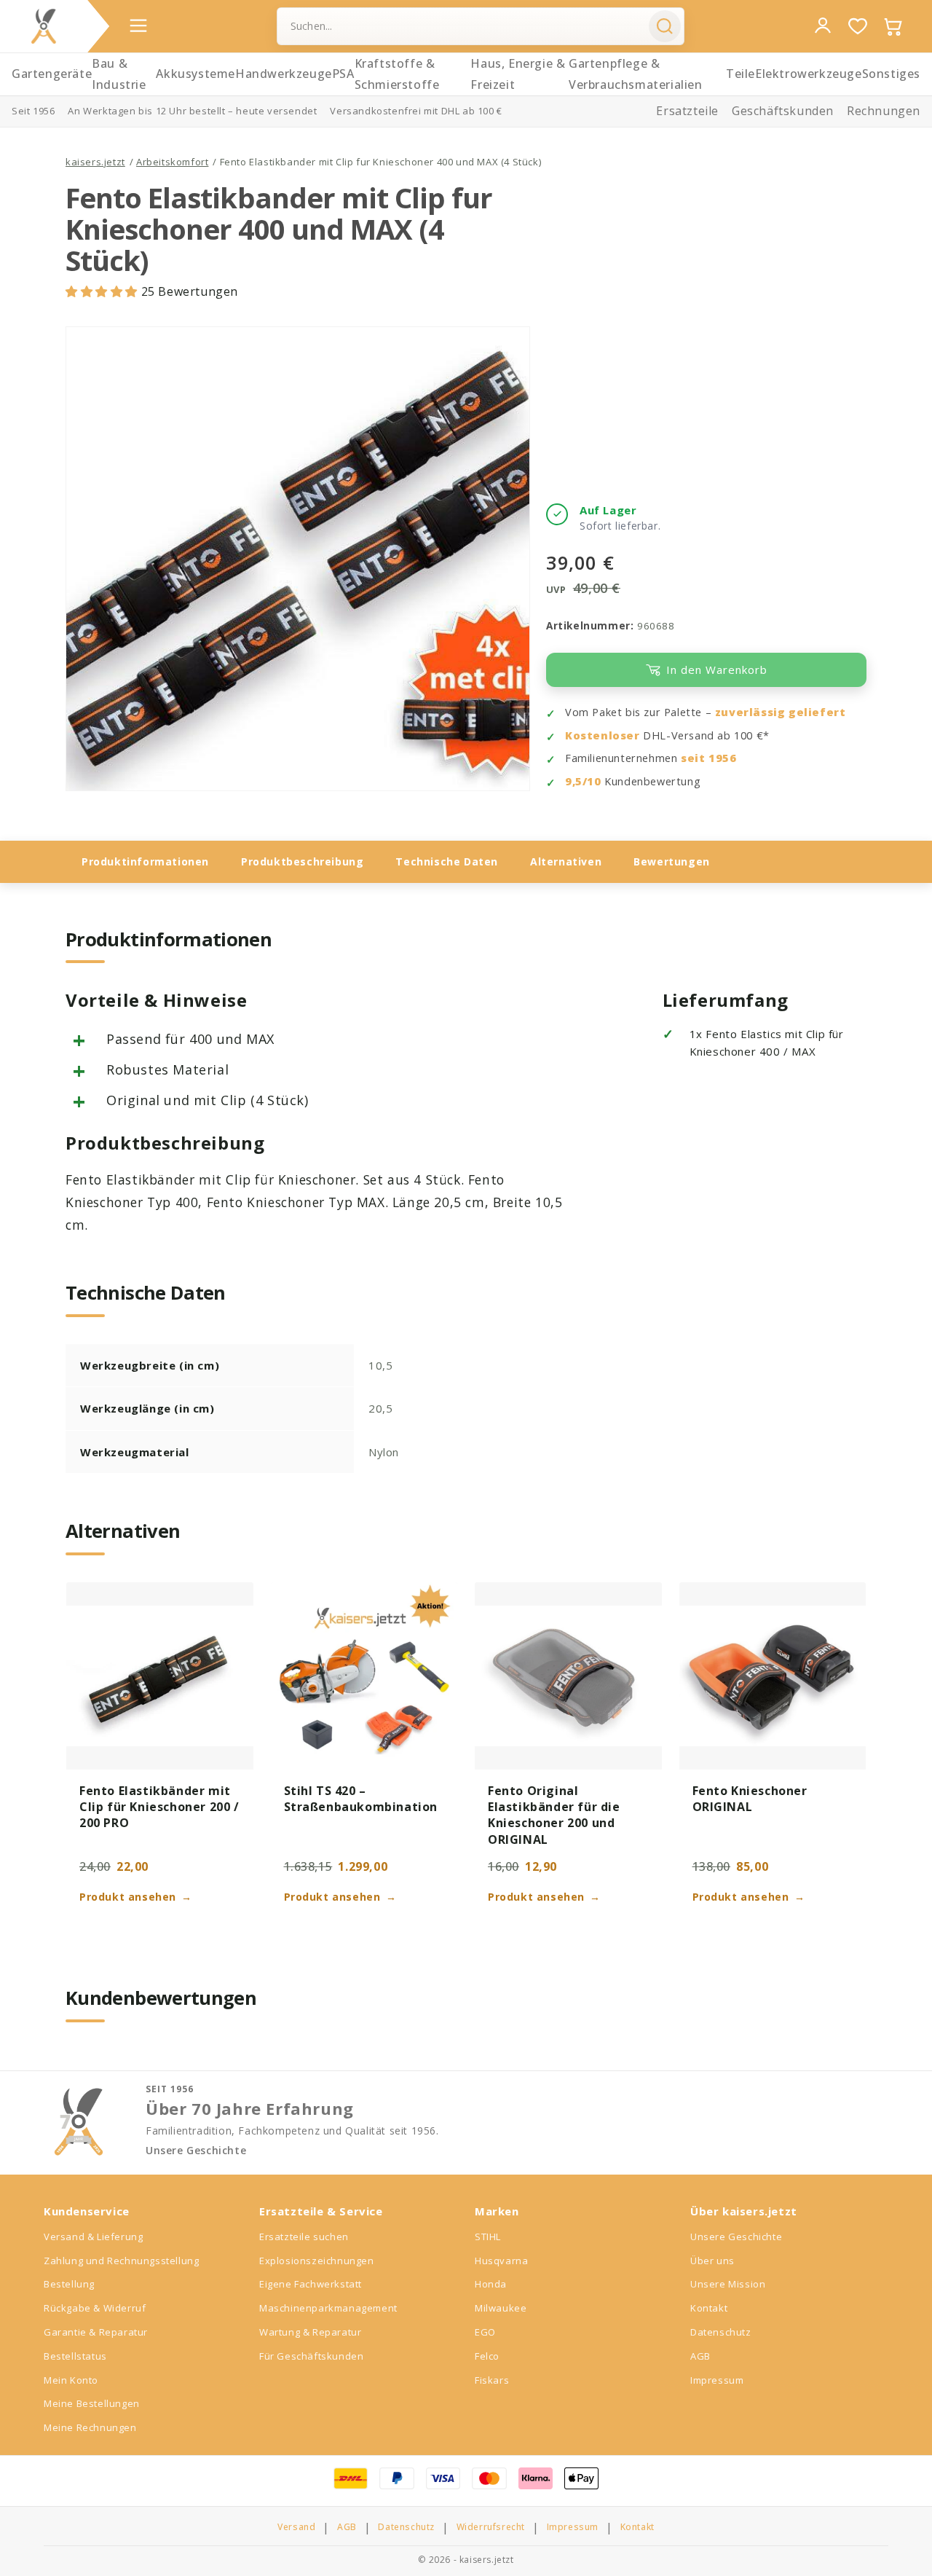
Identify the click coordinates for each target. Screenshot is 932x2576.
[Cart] (893, 26)
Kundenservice (87, 2211)
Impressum (717, 2380)
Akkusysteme (196, 74)
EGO (485, 2332)
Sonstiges (891, 74)
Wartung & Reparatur (310, 2332)
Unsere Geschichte (196, 2151)
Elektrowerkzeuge (809, 74)
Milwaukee (501, 2308)
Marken (497, 2211)
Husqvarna (501, 2261)
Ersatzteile (687, 111)
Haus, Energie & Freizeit (518, 74)
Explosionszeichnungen (317, 2261)
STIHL (488, 2237)
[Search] (665, 26)
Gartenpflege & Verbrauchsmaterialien (636, 74)
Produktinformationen (145, 861)
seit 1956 (708, 758)
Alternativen (566, 861)
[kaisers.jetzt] (44, 26)
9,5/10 (583, 781)
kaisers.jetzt (95, 162)
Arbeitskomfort (172, 162)
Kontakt (709, 2308)
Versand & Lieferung (93, 2237)
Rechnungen (884, 111)
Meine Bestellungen (92, 2403)
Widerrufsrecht (491, 2527)
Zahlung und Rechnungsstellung (121, 2261)
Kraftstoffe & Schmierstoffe (397, 74)
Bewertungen (672, 861)
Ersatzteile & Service (321, 2211)
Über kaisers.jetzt (744, 2211)
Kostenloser (603, 735)
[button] (103, 291)
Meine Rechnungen (90, 2427)
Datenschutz (721, 2332)
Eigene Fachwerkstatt (311, 2284)
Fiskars (492, 2380)
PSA (343, 74)
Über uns (712, 2261)
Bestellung (69, 2284)
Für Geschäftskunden (311, 2356)
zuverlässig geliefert (781, 712)
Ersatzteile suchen (304, 2237)
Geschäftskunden (783, 111)
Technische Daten (447, 861)
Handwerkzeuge (284, 74)
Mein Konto (71, 2380)
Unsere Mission (728, 2284)
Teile (741, 74)
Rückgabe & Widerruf (95, 2308)
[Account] (823, 25)
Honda (491, 2284)
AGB (700, 2356)
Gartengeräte (52, 74)
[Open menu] (138, 25)
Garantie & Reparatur (96, 2332)
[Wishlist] (858, 26)
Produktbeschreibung (302, 861)
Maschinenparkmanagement (328, 2308)
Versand (296, 2527)
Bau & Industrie (119, 74)
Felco (487, 2356)
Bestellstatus (75, 2356)
